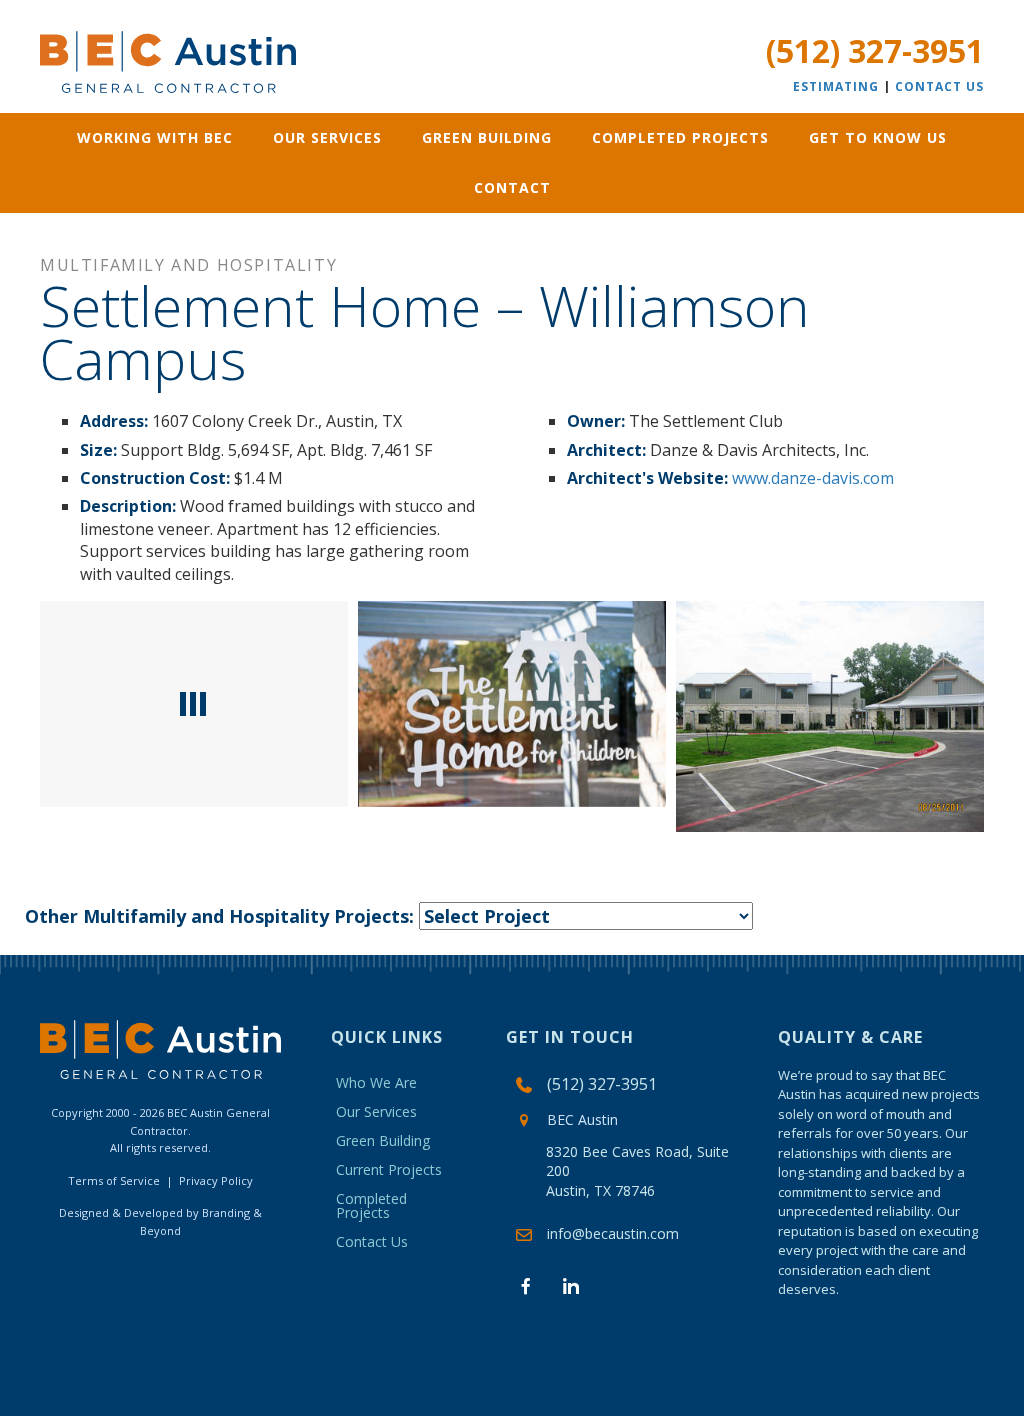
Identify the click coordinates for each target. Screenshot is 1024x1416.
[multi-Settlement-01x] (194, 704)
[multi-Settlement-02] (830, 716)
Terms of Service (114, 1180)
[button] (526, 1286)
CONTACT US (939, 86)
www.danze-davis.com (813, 478)
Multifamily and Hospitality (188, 265)
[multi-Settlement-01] (512, 704)
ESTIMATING (836, 86)
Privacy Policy (216, 1180)
